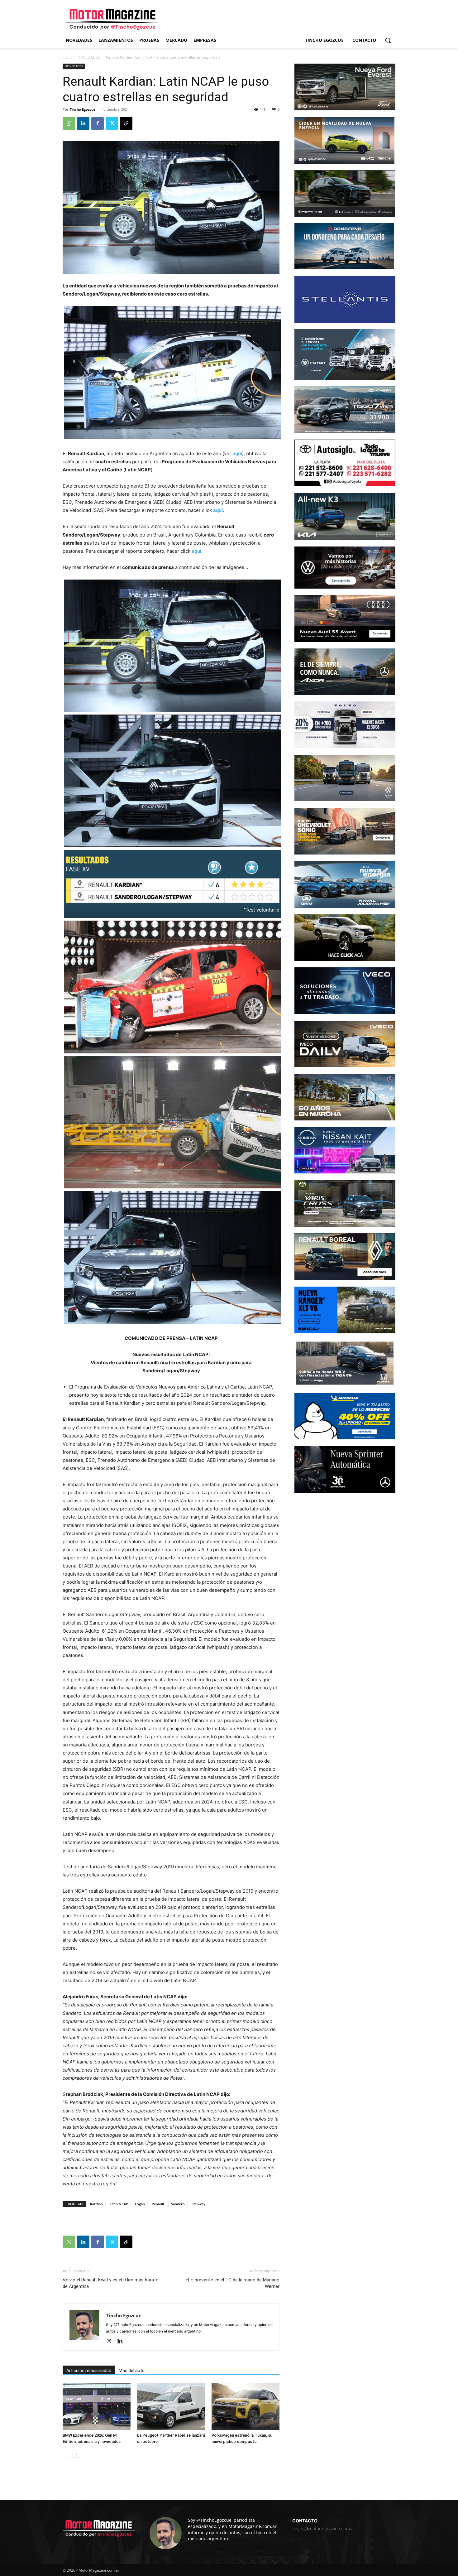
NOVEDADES (89, 57)
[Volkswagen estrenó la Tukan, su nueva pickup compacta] (246, 2407)
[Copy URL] (126, 123)
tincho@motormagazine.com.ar (324, 2528)
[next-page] (76, 2454)
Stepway (198, 2204)
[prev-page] (67, 2454)
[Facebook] (98, 123)
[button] (388, 40)
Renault (158, 2204)
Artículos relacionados (89, 2371)
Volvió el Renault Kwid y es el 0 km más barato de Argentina (111, 2283)
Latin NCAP (119, 2204)
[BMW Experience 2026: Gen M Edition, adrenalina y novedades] (97, 2407)
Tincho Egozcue (83, 109)
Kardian (96, 2204)
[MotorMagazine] (112, 19)
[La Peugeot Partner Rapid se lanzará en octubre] (171, 2407)
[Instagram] (111, 2342)
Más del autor (132, 2371)
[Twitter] (112, 123)
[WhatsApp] (69, 123)
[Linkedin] (83, 123)
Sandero (178, 2204)
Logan (140, 2204)
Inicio (67, 57)
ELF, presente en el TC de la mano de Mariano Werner (233, 2283)
